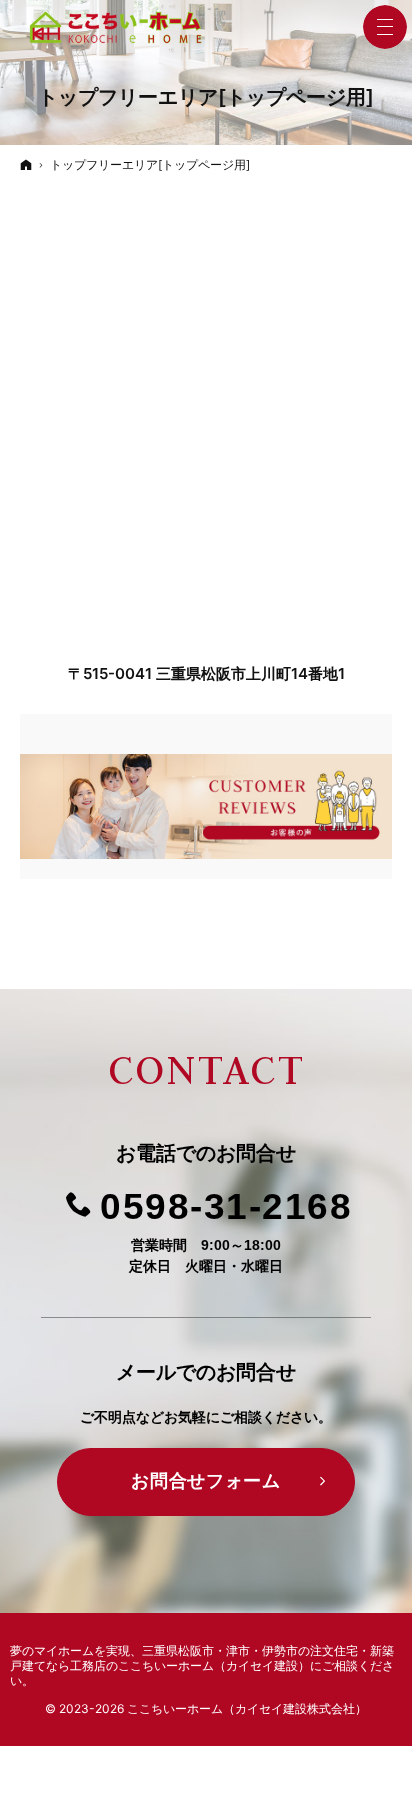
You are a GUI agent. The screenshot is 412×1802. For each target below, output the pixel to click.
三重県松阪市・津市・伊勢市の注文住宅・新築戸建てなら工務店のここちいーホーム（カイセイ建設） (202, 1658)
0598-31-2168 (226, 1206)
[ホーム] (26, 164)
